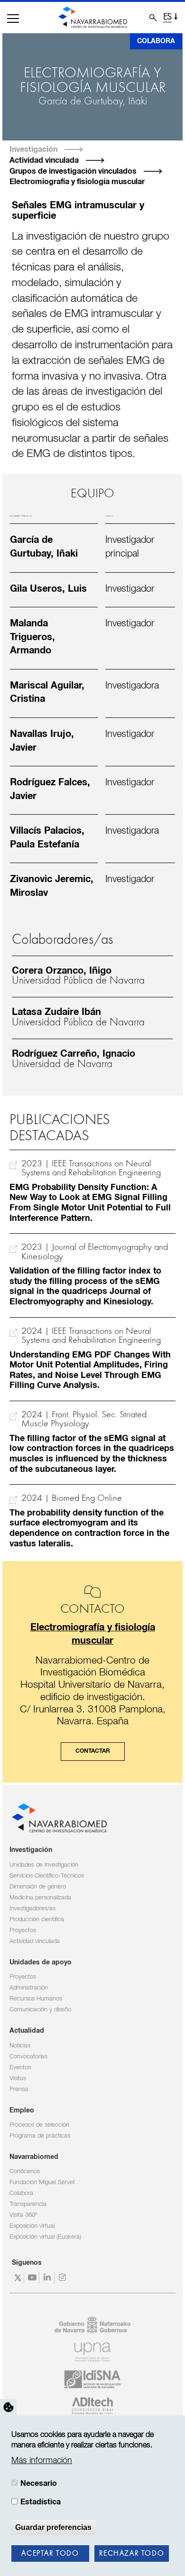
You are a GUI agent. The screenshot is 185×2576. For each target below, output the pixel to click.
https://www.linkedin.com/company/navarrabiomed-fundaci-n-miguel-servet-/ (48, 2278)
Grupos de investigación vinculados (73, 171)
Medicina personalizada (40, 1898)
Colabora (156, 41)
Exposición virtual (32, 2226)
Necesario (39, 2483)
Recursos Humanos (36, 1999)
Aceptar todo (50, 2554)
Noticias (20, 2046)
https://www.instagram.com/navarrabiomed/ (63, 2278)
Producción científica (37, 1920)
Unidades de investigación (44, 1865)
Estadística (41, 2502)
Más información (42, 2461)
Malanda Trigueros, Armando (32, 637)
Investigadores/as (32, 1909)
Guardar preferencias (53, 2527)
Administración (29, 1988)
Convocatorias (28, 2057)
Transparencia (28, 2204)
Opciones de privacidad (9, 2407)
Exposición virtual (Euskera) (45, 2237)
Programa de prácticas (40, 2136)
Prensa (19, 2089)
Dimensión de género (38, 1887)
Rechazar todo (132, 2554)
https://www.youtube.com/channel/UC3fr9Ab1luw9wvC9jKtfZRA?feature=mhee (33, 2278)
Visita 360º (23, 2215)
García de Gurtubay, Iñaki (93, 102)
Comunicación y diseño (40, 2010)
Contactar (93, 1751)
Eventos (20, 2068)
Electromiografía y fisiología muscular (77, 182)
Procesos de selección (39, 2125)
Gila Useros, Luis (48, 589)
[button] (13, 19)
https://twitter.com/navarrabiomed (18, 2278)
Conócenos (25, 2171)
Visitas (18, 2078)
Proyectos (23, 1930)
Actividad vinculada (44, 160)
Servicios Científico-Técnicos (47, 1876)
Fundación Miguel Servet (42, 2182)
